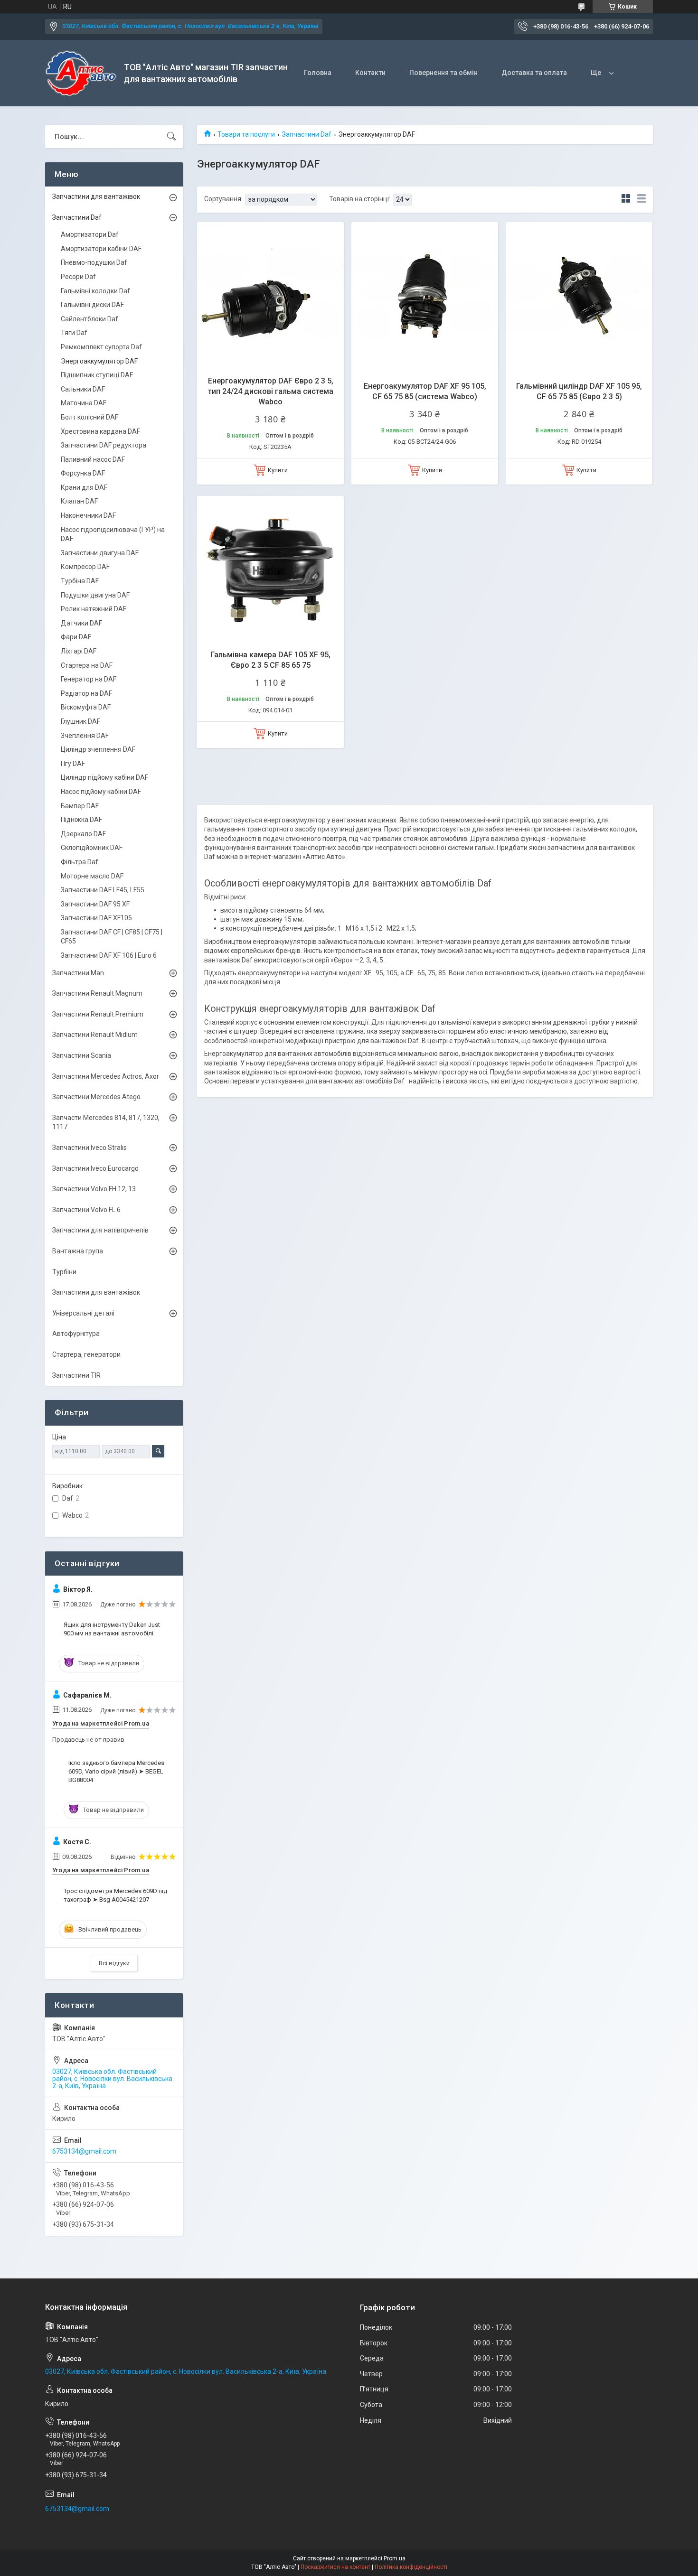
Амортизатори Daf (90, 234)
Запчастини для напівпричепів (100, 1230)
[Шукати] (171, 137)
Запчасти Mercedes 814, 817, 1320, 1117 (106, 1122)
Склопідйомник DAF (92, 848)
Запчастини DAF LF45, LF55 (103, 890)
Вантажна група (78, 1251)
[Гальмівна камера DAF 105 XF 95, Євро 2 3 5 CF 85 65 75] (270, 569)
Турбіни (64, 1272)
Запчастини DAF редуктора (104, 445)
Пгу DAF (73, 764)
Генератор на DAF (89, 679)
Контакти (370, 73)
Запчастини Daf (307, 134)
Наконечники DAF (88, 515)
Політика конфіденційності (411, 2567)
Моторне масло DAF (92, 876)
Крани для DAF (84, 487)
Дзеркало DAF (83, 834)
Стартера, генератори (86, 1354)
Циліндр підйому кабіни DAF (104, 777)
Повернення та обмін (443, 73)
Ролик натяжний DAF (94, 609)
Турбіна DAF (80, 581)
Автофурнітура (76, 1334)
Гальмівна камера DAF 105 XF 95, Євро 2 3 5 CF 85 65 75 (271, 660)
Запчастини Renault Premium (98, 1014)
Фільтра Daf (80, 862)
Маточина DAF (84, 403)
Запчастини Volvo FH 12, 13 (94, 1189)
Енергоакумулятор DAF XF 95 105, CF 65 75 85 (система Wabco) (425, 391)
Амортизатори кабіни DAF (101, 249)
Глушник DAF (80, 721)
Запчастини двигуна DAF (100, 553)
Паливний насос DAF (93, 459)
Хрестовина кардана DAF (100, 431)
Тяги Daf (74, 333)
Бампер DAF (80, 806)
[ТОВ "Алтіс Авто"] (81, 73)
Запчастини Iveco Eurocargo (95, 1168)
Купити (278, 470)
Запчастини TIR (76, 1375)
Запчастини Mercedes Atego (96, 1097)
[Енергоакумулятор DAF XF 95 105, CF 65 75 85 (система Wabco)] (425, 295)
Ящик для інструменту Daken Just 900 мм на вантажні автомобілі (112, 1629)
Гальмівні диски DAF (92, 305)
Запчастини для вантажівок (96, 196)
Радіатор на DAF (86, 693)
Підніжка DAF (81, 820)
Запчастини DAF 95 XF (95, 904)
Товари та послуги (246, 134)
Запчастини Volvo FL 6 (86, 1210)
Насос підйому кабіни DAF (101, 792)
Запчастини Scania (82, 1055)
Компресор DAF (85, 567)
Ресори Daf (78, 277)
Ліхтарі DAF (79, 651)
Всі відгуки (114, 1963)
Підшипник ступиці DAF (97, 375)
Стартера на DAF (87, 665)
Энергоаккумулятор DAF (99, 361)
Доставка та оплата (534, 73)
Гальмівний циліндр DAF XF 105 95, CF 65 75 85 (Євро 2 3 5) (579, 391)
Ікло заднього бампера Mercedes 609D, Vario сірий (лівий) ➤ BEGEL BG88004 (116, 1771)
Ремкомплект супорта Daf (101, 347)
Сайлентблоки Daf (90, 319)
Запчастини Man (78, 973)
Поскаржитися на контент (335, 2567)
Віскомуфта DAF (86, 707)
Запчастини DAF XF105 (96, 918)
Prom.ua (395, 2558)
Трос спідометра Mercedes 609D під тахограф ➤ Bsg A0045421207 (115, 1895)
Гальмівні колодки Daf (95, 291)
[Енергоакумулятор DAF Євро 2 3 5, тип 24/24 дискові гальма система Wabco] (270, 295)
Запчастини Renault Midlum (95, 1035)
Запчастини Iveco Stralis (90, 1148)
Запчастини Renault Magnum (97, 993)
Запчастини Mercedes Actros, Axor (106, 1076)
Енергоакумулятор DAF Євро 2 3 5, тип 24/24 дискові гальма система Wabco (271, 392)
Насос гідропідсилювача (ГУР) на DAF (113, 534)
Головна (318, 73)
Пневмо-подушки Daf (94, 262)
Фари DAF (76, 637)
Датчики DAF (81, 623)
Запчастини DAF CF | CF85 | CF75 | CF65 (112, 937)
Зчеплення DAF (85, 736)
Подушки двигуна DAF (95, 595)
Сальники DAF (83, 389)
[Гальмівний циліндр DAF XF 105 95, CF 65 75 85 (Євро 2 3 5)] (579, 295)
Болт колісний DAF (90, 417)
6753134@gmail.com (84, 2151)
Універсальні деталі (83, 1313)
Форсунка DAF (83, 473)
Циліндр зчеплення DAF (98, 749)
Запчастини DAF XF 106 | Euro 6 (109, 955)
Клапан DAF (79, 501)
